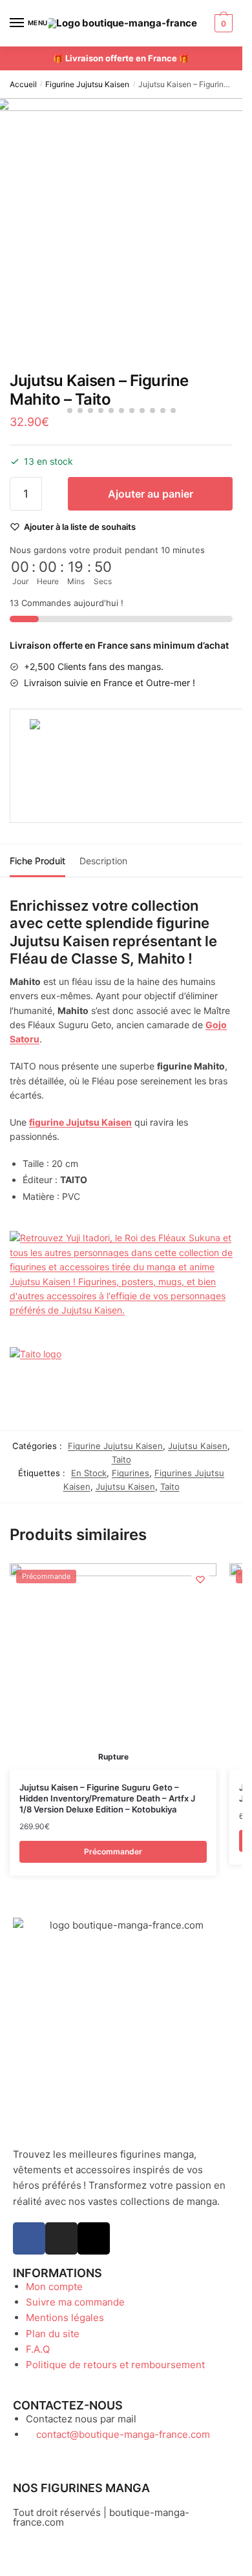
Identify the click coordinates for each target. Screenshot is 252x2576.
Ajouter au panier (151, 494)
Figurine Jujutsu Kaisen (87, 84)
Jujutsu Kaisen (198, 1446)
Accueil (23, 84)
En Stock (89, 1473)
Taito (121, 1459)
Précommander (113, 1851)
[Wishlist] (200, 1579)
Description (103, 861)
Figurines (131, 1473)
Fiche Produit (37, 861)
